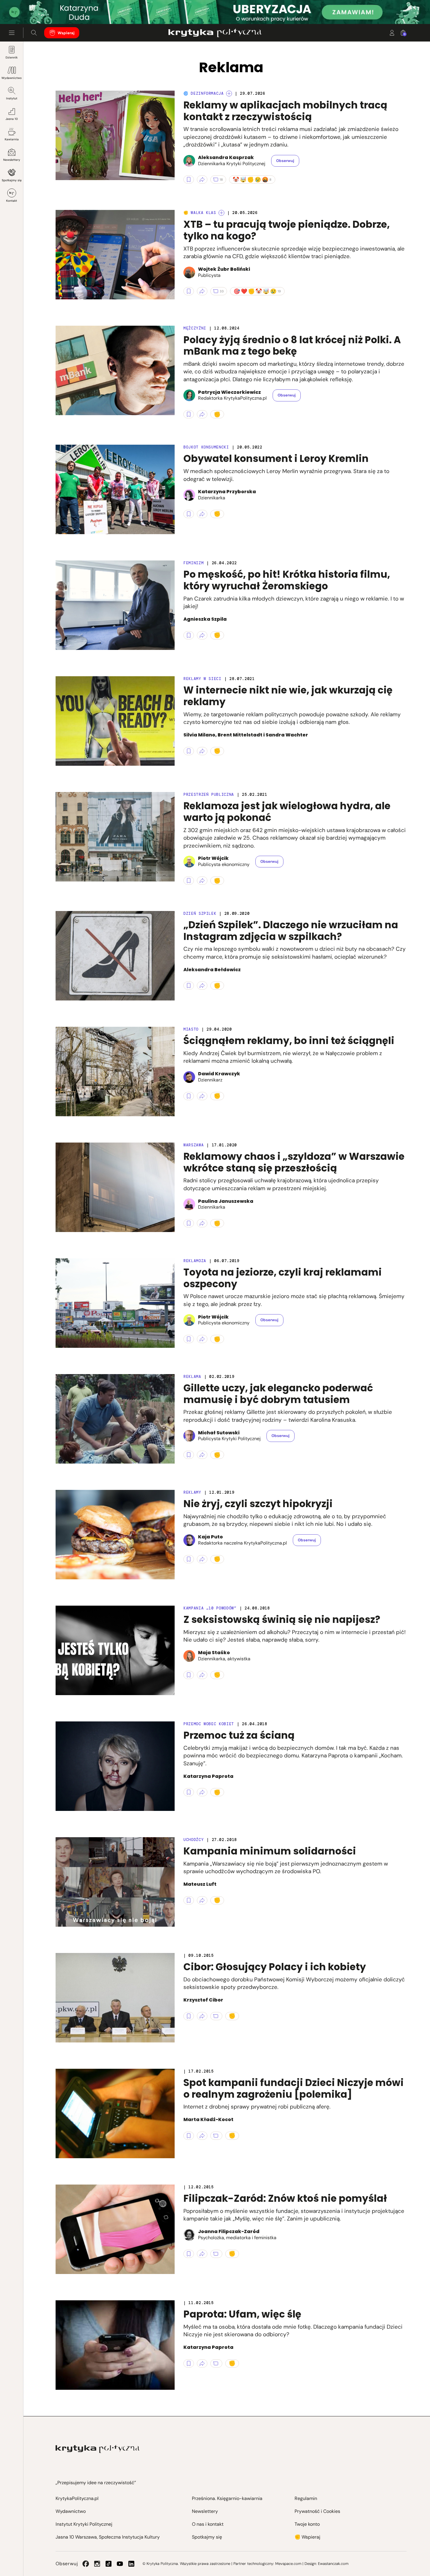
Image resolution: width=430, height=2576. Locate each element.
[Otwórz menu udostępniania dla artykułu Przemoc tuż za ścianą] (202, 1792)
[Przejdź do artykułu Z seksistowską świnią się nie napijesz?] (115, 1650)
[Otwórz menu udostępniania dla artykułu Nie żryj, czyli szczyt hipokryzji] (202, 1559)
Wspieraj (66, 33)
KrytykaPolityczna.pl (77, 2498)
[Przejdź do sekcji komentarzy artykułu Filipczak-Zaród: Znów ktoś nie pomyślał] (216, 2254)
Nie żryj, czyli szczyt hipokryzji (258, 1504)
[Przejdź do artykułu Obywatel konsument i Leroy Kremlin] (115, 489)
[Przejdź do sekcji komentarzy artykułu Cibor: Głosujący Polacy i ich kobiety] (216, 2016)
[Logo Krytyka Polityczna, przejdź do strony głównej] (215, 33)
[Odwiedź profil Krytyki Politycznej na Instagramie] (97, 2564)
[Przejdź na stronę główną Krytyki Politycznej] (98, 2449)
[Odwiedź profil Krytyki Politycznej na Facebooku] (86, 2564)
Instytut (12, 98)
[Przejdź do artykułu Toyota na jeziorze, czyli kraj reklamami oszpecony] (115, 1303)
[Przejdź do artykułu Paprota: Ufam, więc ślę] (115, 2345)
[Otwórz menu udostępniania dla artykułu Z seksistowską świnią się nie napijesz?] (202, 1675)
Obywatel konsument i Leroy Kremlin (276, 459)
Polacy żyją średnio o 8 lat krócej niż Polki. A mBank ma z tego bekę (292, 346)
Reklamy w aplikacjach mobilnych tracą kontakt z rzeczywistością (285, 111)
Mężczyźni (195, 328)
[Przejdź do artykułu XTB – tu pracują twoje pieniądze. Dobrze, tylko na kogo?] (115, 255)
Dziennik (12, 57)
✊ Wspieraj (307, 2537)
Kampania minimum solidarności (270, 1851)
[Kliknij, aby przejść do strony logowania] (392, 33)
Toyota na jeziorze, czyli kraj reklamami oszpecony (283, 1278)
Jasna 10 (12, 119)
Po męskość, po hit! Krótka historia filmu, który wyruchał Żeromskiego (287, 580)
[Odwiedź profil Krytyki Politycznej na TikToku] (109, 2564)
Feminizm (193, 563)
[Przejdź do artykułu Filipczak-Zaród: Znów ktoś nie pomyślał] (115, 2229)
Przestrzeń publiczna (209, 794)
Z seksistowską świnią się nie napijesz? (282, 1620)
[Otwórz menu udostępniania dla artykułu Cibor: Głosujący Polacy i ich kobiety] (202, 2016)
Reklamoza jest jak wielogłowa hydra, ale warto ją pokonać (287, 812)
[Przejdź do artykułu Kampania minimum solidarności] (115, 1882)
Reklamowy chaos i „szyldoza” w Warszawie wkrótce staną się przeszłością (294, 1162)
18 (221, 180)
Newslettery (12, 160)
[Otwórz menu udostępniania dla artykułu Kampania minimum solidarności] (202, 1900)
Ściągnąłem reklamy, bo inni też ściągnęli (289, 1041)
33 (222, 291)
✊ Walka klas (200, 213)
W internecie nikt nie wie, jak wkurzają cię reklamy (288, 696)
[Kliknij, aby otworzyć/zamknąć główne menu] (12, 33)
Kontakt (12, 201)
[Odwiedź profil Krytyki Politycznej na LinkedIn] (131, 2564)
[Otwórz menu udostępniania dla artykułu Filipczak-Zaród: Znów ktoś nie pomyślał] (202, 2254)
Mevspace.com (288, 2564)
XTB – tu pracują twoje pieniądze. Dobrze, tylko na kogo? (287, 230)
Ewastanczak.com (333, 2564)
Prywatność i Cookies (317, 2511)
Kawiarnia (12, 139)
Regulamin (306, 2498)
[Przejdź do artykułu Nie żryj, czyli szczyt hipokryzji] (115, 1535)
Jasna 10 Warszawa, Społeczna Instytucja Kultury (108, 2537)
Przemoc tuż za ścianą (239, 1735)
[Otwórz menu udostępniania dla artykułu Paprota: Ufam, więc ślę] (202, 2363)
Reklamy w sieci (202, 679)
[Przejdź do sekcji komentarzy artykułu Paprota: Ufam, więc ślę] (216, 2363)
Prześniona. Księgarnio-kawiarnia (227, 2498)
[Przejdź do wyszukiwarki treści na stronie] (34, 33)
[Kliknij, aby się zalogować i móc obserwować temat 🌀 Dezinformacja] (229, 94)
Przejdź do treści (30, 10)
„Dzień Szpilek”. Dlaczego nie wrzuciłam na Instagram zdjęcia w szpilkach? (291, 931)
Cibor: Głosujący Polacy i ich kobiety (275, 1967)
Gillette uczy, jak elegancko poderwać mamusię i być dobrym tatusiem (278, 1394)
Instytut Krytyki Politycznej (84, 2524)
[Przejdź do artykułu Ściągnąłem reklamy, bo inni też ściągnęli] (115, 1072)
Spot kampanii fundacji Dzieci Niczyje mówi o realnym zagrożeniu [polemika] (294, 2088)
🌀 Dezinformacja (204, 93)
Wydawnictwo (12, 78)
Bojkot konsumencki (206, 447)
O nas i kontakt (208, 2524)
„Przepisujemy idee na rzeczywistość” (96, 2483)
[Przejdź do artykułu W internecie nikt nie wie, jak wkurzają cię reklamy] (115, 721)
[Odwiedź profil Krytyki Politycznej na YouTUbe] (120, 2564)
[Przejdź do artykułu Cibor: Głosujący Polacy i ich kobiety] (115, 1998)
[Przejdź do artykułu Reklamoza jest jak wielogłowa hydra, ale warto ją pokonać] (115, 837)
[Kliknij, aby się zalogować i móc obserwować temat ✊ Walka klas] (221, 213)
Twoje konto (307, 2524)
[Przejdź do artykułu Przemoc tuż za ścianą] (115, 1766)
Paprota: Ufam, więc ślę (242, 2314)
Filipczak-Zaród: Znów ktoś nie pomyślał (285, 2198)
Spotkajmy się (12, 180)
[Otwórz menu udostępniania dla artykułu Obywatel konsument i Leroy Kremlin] (202, 514)
